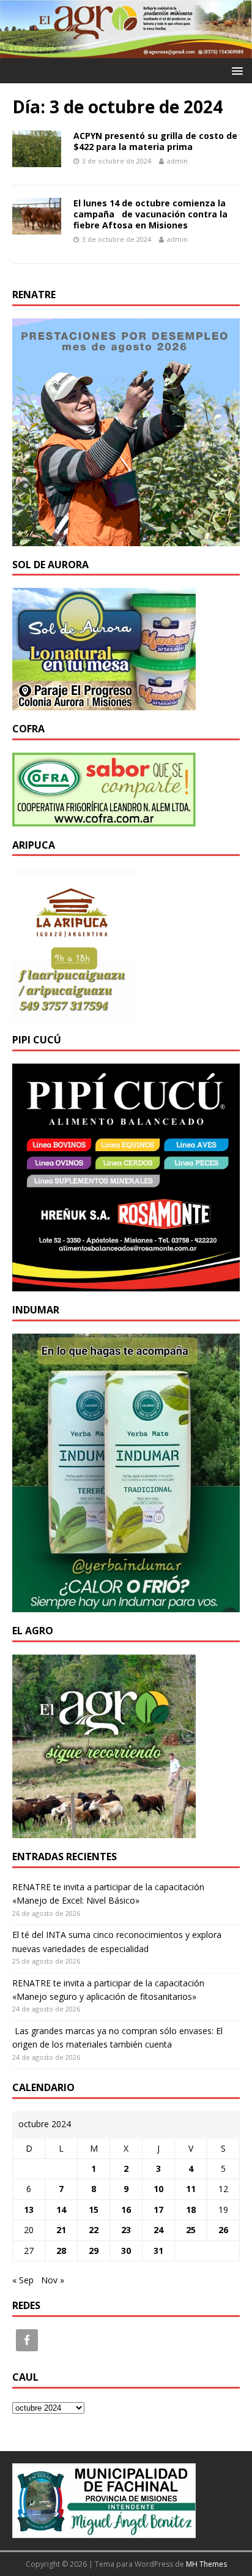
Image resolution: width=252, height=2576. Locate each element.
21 (61, 2230)
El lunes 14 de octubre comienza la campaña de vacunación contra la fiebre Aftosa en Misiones (150, 214)
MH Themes (206, 2564)
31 (158, 2251)
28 (61, 2251)
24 (158, 2230)
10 (158, 2189)
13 (29, 2210)
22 (94, 2230)
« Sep (23, 2280)
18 (191, 2210)
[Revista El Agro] (126, 51)
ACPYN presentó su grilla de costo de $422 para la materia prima (155, 141)
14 (61, 2210)
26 (223, 2230)
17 (158, 2210)
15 (94, 2210)
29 (94, 2251)
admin (177, 161)
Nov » (53, 2280)
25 (191, 2230)
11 (191, 2189)
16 (126, 2210)
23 (126, 2230)
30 (126, 2251)
